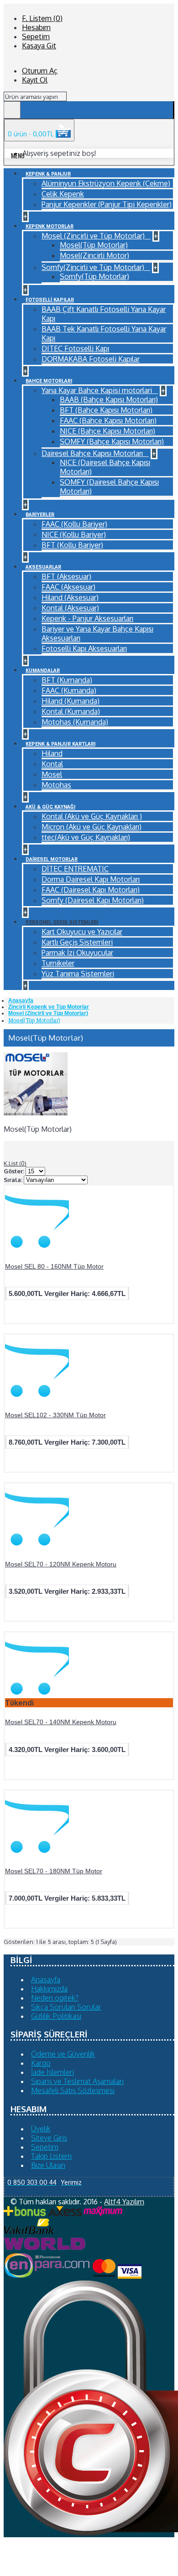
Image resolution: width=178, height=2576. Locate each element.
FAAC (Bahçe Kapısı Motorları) (108, 420)
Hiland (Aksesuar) (70, 597)
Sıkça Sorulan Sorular (66, 2007)
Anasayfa (21, 1000)
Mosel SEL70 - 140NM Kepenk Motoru (61, 1722)
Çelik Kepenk (63, 194)
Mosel (52, 774)
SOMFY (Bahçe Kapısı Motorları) (112, 441)
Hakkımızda (49, 1989)
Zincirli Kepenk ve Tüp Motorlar (49, 1007)
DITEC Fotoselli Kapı (75, 348)
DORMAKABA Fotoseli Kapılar (91, 359)
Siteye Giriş (49, 2138)
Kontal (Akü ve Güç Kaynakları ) (92, 816)
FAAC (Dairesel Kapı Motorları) (91, 890)
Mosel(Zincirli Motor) (94, 255)
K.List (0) (15, 1163)
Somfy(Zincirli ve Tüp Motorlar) (94, 267)
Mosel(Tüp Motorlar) (94, 245)
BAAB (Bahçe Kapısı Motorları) (109, 399)
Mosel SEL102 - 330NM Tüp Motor (55, 1415)
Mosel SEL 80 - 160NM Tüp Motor (54, 1266)
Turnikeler (58, 963)
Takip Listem (51, 2156)
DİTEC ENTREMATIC (75, 869)
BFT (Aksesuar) (66, 576)
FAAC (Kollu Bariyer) (74, 524)
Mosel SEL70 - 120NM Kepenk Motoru (61, 1564)
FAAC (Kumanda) (69, 690)
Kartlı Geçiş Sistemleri (77, 942)
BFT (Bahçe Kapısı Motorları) (106, 410)
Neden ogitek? (55, 1998)
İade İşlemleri (52, 2072)
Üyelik (41, 2129)
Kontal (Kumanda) (71, 711)
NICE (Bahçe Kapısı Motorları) (107, 431)
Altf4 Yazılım (124, 2202)
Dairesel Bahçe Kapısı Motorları (93, 453)
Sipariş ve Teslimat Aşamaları (77, 2081)
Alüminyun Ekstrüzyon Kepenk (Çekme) (106, 183)
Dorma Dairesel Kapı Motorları (91, 879)
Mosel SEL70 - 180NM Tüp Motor (54, 1871)
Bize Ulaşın (48, 2165)
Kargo (41, 2063)
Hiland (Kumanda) (71, 701)
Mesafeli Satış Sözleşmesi (73, 2090)
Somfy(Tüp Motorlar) (94, 276)
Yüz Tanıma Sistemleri (78, 974)
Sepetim (45, 2147)
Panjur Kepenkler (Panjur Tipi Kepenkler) (107, 204)
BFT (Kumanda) (67, 680)
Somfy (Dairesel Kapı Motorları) (93, 900)
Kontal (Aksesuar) (70, 608)
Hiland (52, 753)
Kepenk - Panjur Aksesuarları (87, 618)
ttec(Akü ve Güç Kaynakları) (86, 837)
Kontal (52, 764)
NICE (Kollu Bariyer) (74, 534)
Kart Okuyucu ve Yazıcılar (82, 932)
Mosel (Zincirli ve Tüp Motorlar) (94, 236)
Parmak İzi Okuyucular (77, 953)
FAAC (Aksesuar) (68, 587)
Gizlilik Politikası (56, 2016)
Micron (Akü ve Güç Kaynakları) (92, 827)
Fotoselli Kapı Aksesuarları (84, 648)
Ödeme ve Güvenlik (63, 2054)
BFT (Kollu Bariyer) (72, 545)
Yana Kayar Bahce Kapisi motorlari (98, 390)
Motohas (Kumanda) (75, 722)
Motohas (56, 785)
